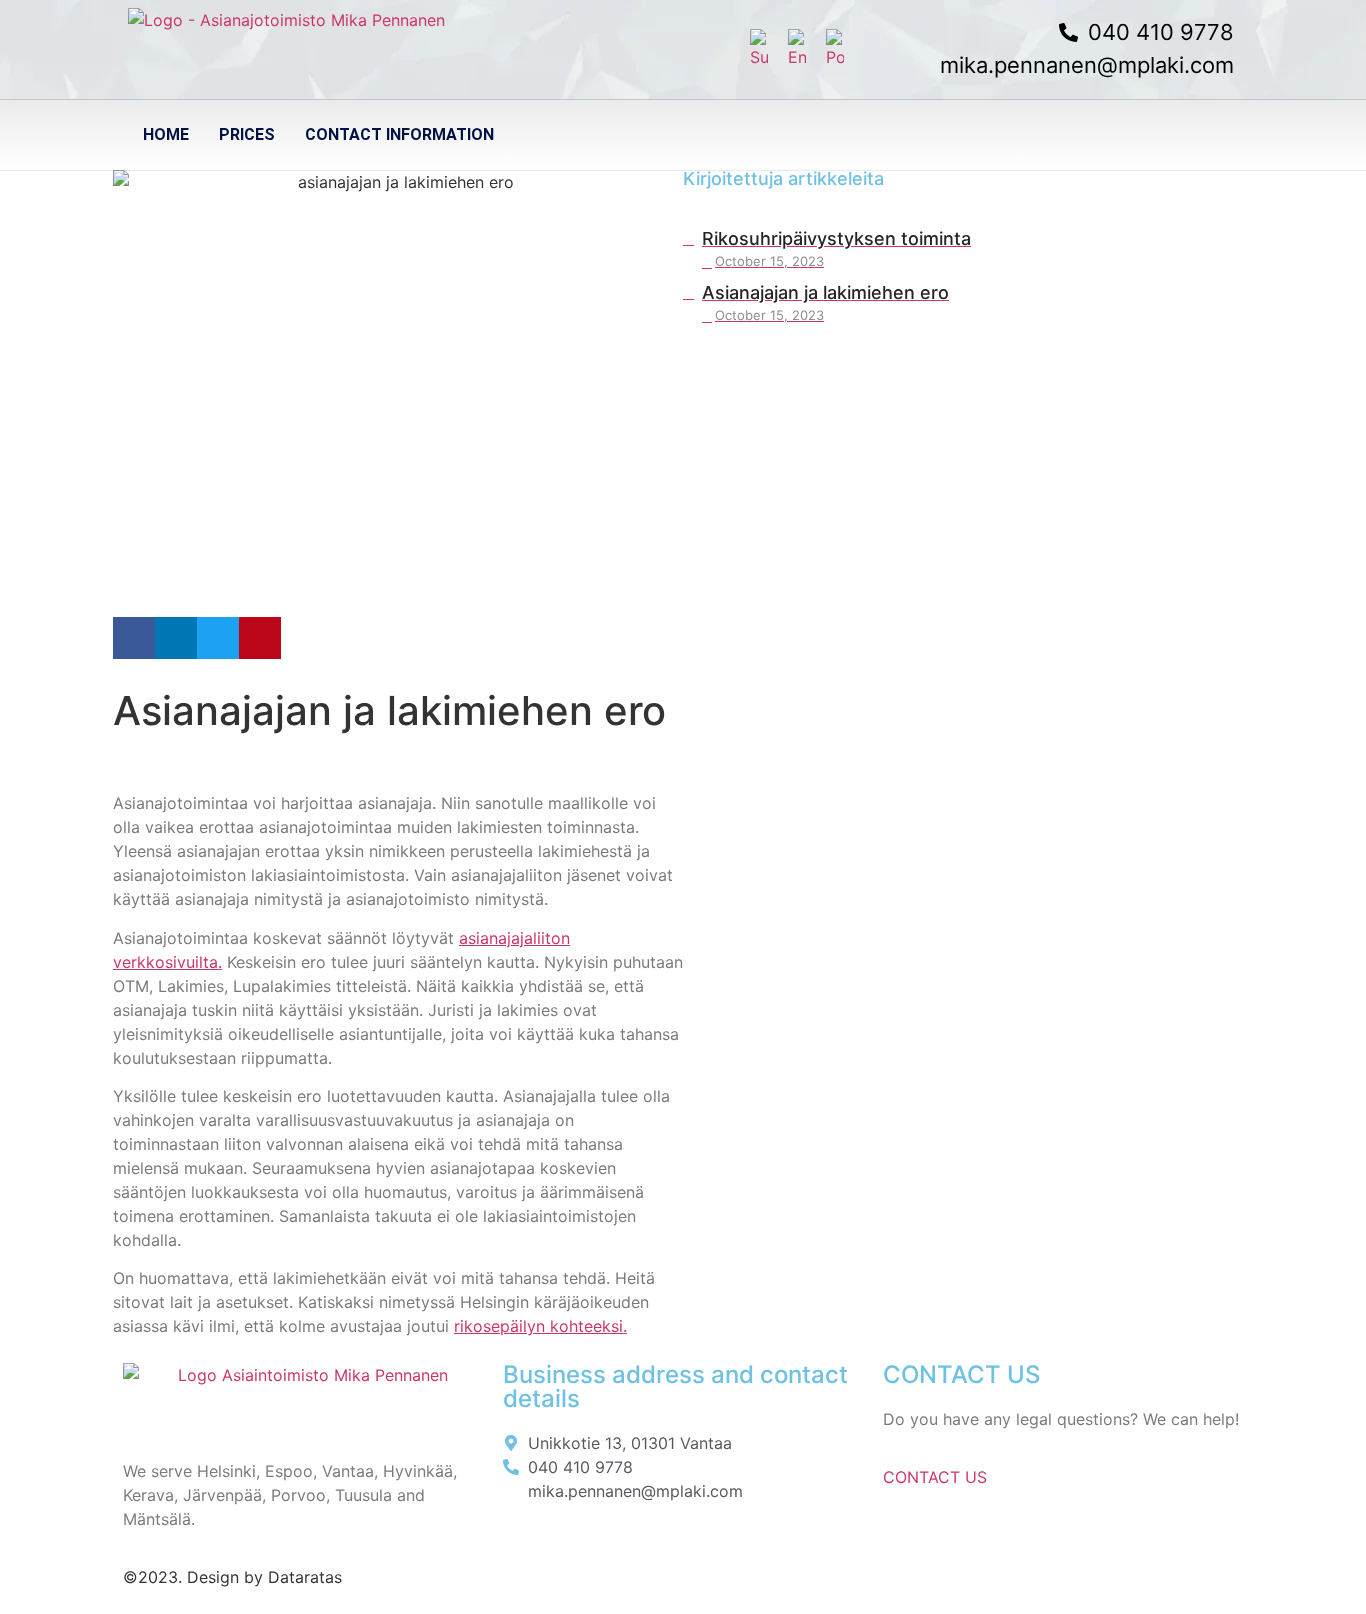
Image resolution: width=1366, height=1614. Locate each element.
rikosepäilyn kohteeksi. (540, 1326)
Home (166, 134)
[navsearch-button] (1229, 135)
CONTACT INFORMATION (399, 134)
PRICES (247, 134)
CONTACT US (935, 1477)
